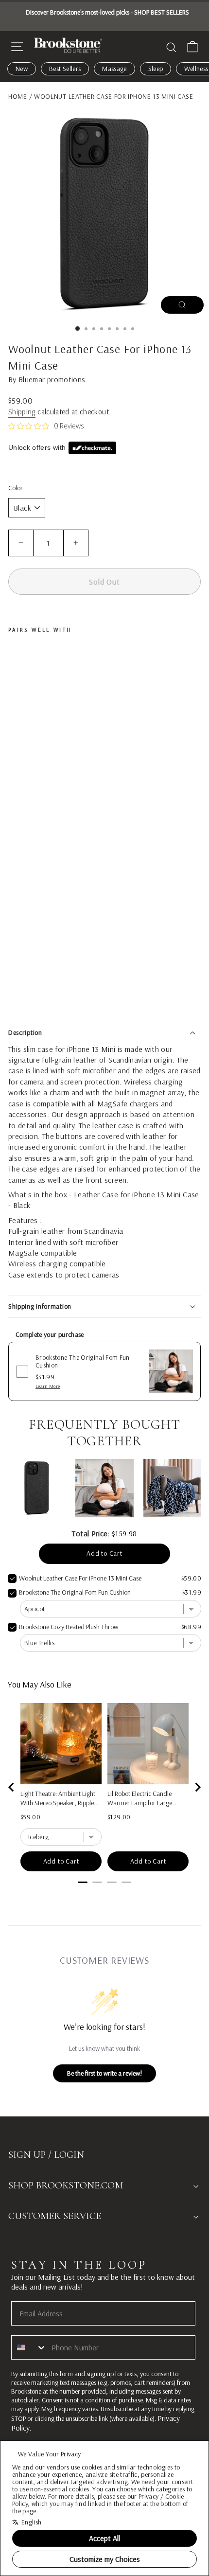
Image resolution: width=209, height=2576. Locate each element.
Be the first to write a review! (104, 2073)
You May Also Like (40, 1684)
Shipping (22, 412)
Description (25, 1032)
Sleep (156, 69)
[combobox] (29, 2347)
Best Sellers (65, 69)
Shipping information (40, 1306)
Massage (114, 69)
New (22, 69)
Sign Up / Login (46, 2155)
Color (16, 488)
